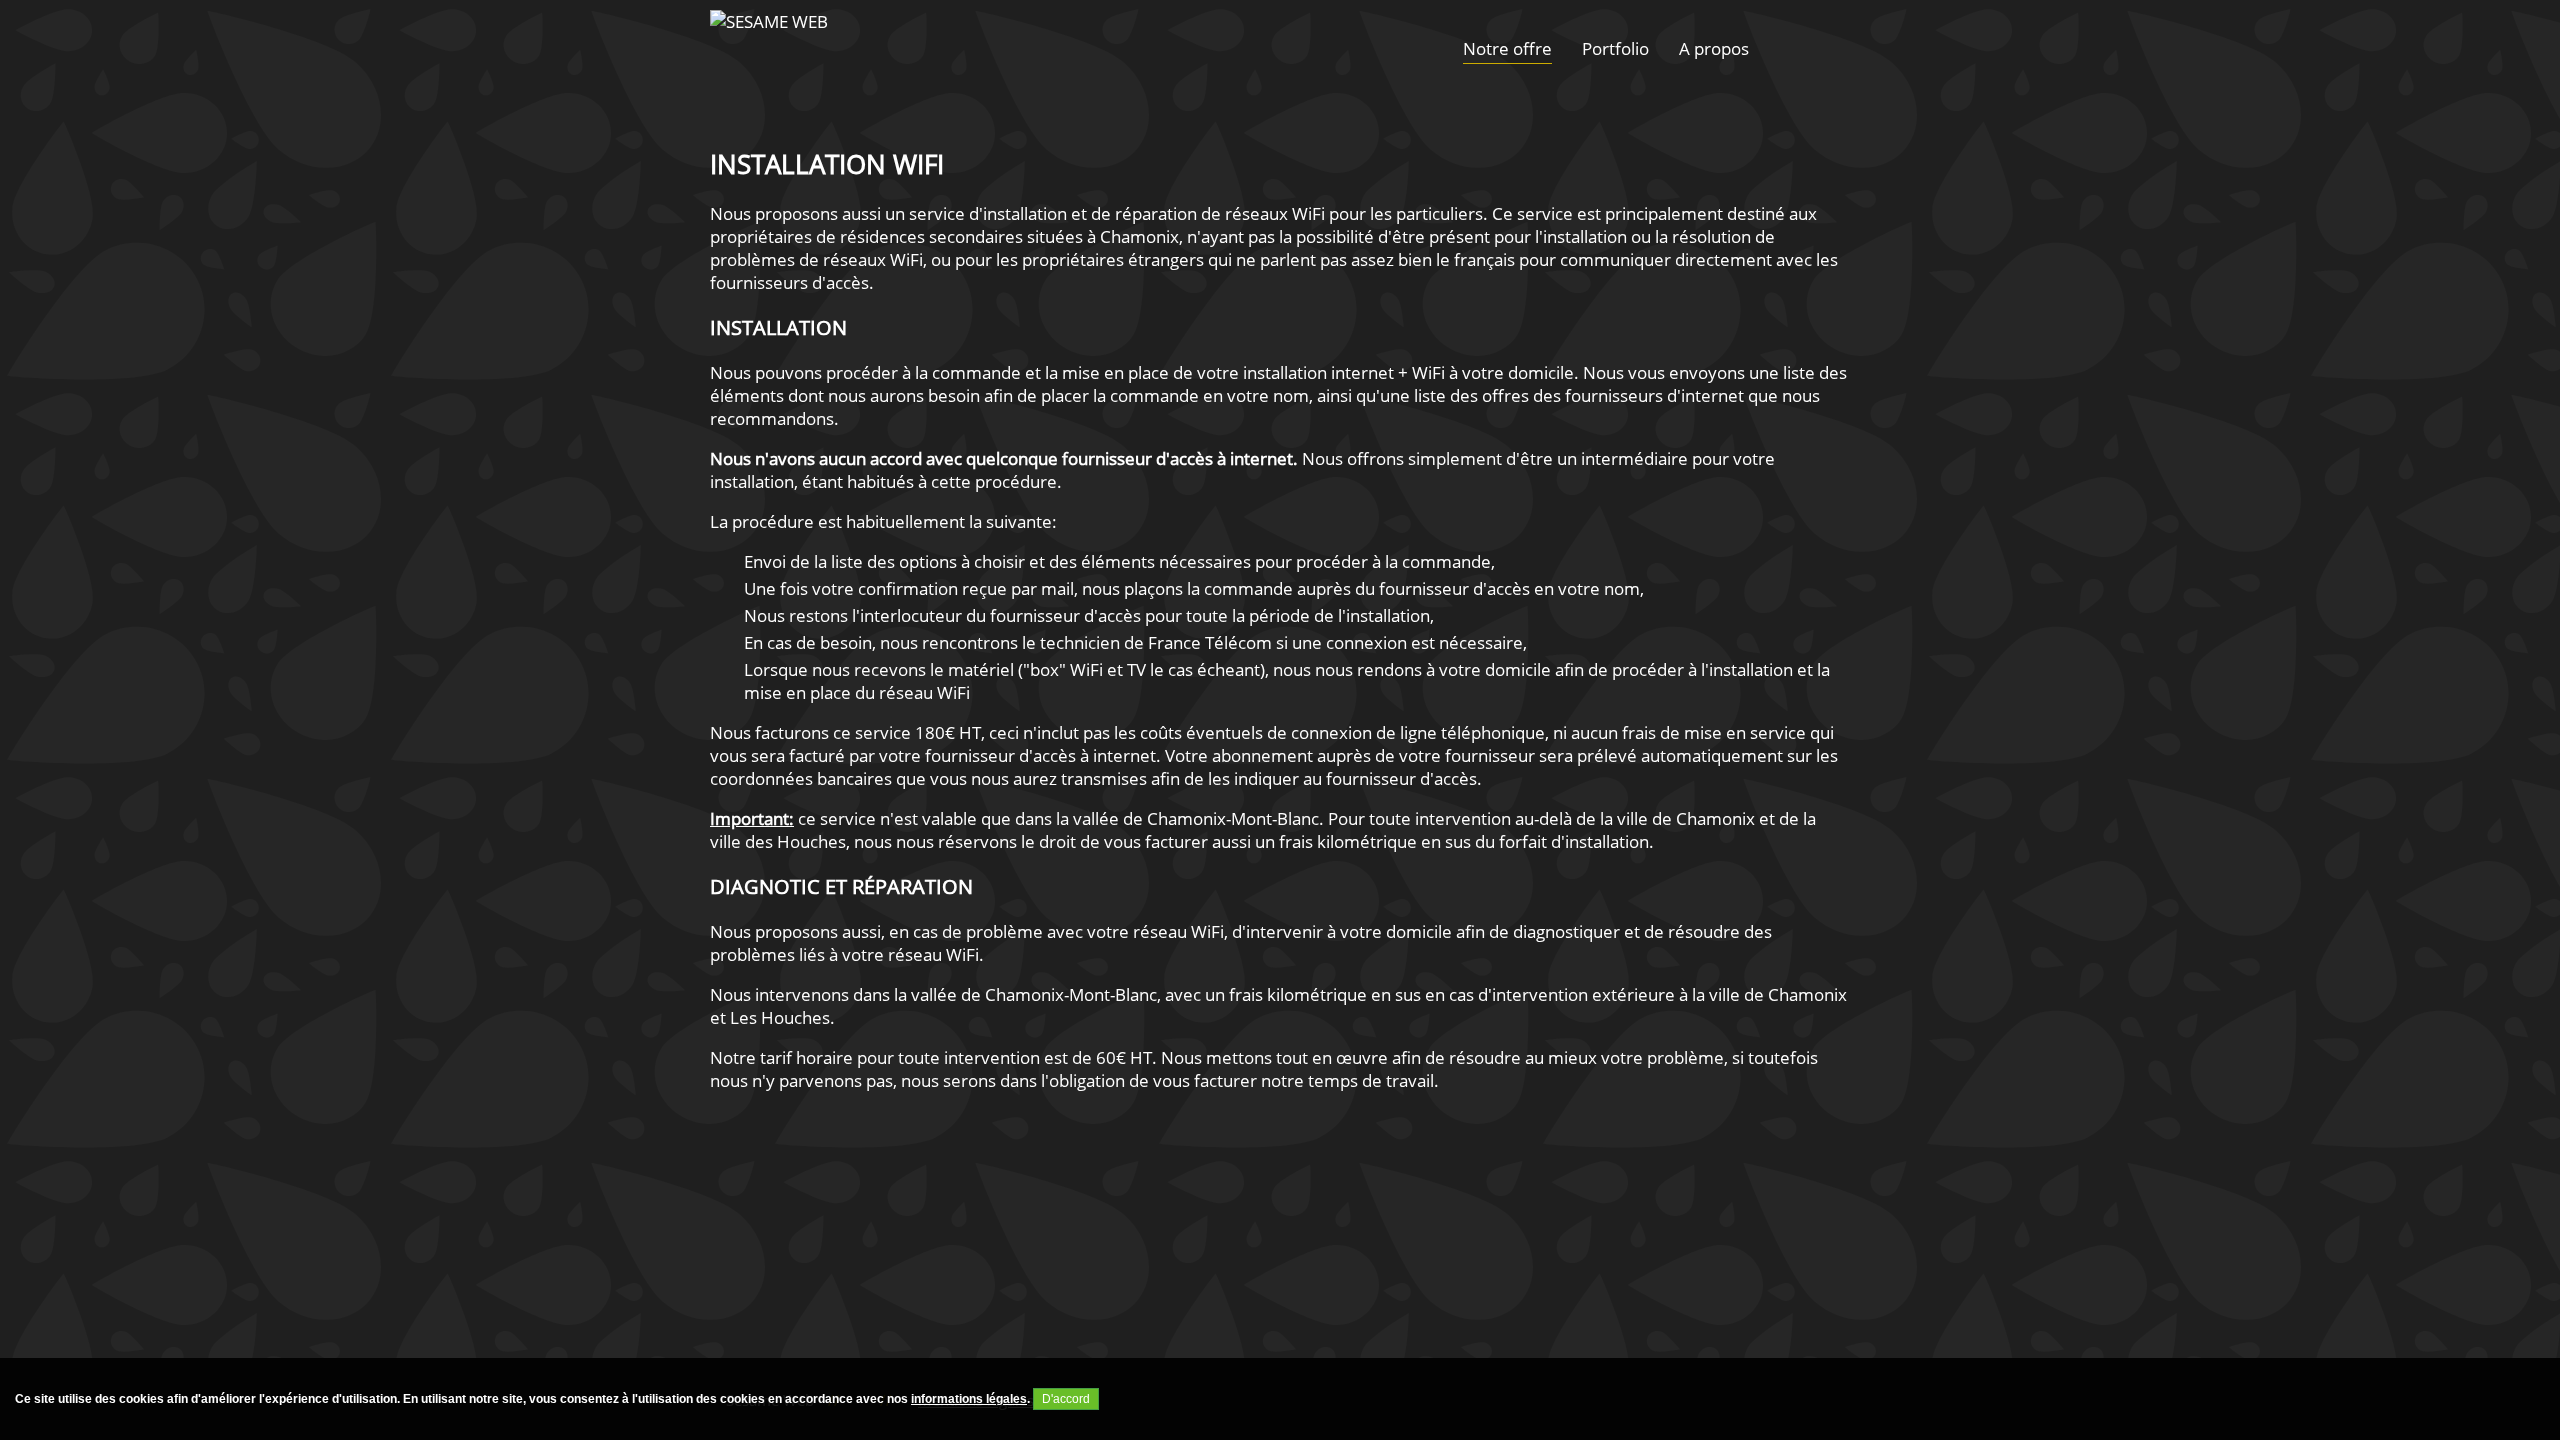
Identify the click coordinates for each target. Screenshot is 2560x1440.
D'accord (1066, 1399)
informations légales (969, 1399)
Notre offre (1507, 48)
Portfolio (1615, 48)
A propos (1714, 48)
